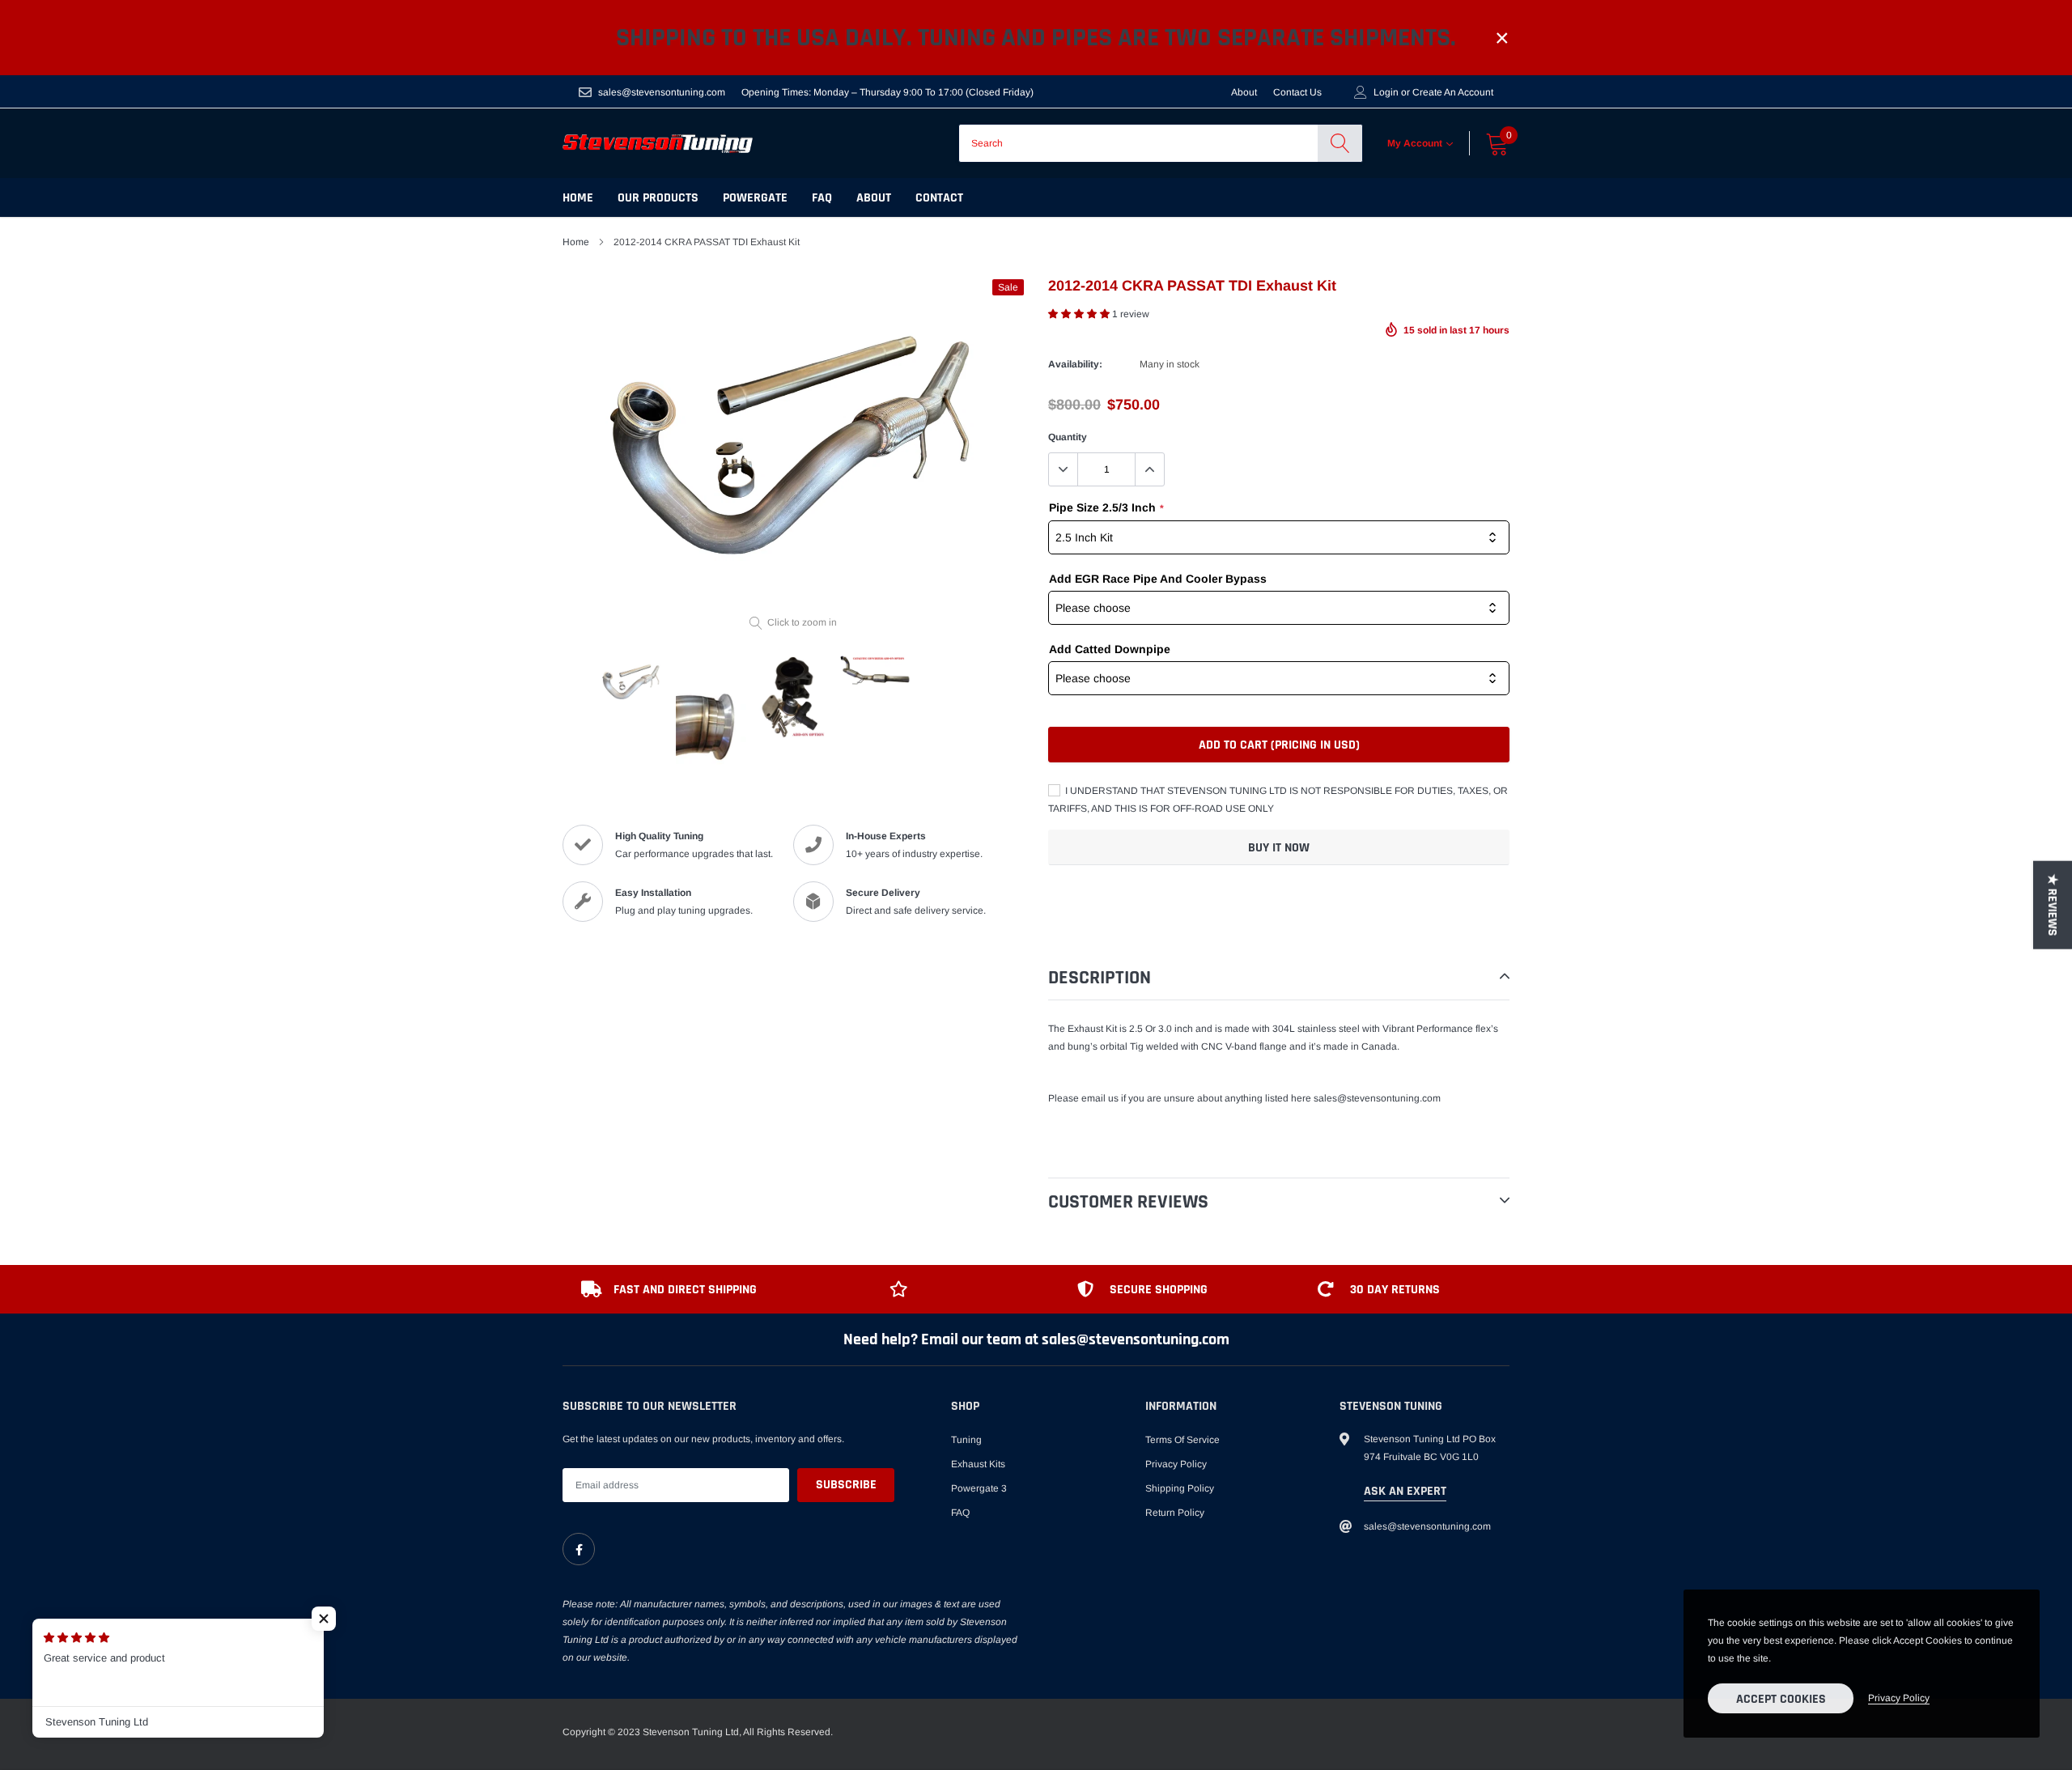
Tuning (966, 1440)
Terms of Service (1182, 1440)
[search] (1340, 143)
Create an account (1453, 92)
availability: (1075, 364)
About (1244, 92)
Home (578, 198)
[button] (1080, 314)
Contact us (1297, 92)
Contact (939, 198)
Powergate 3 (979, 1488)
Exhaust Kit (1092, 1029)
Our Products (658, 198)
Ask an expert (1405, 1491)
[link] (579, 1549)
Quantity (1068, 437)
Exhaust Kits (978, 1464)
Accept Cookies (1781, 1699)
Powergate (755, 198)
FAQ (822, 198)
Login (1386, 92)
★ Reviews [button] (2052, 904)
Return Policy (1175, 1513)
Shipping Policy (1180, 1488)
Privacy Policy (1176, 1464)
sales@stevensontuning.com (662, 92)
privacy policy (1899, 1698)
